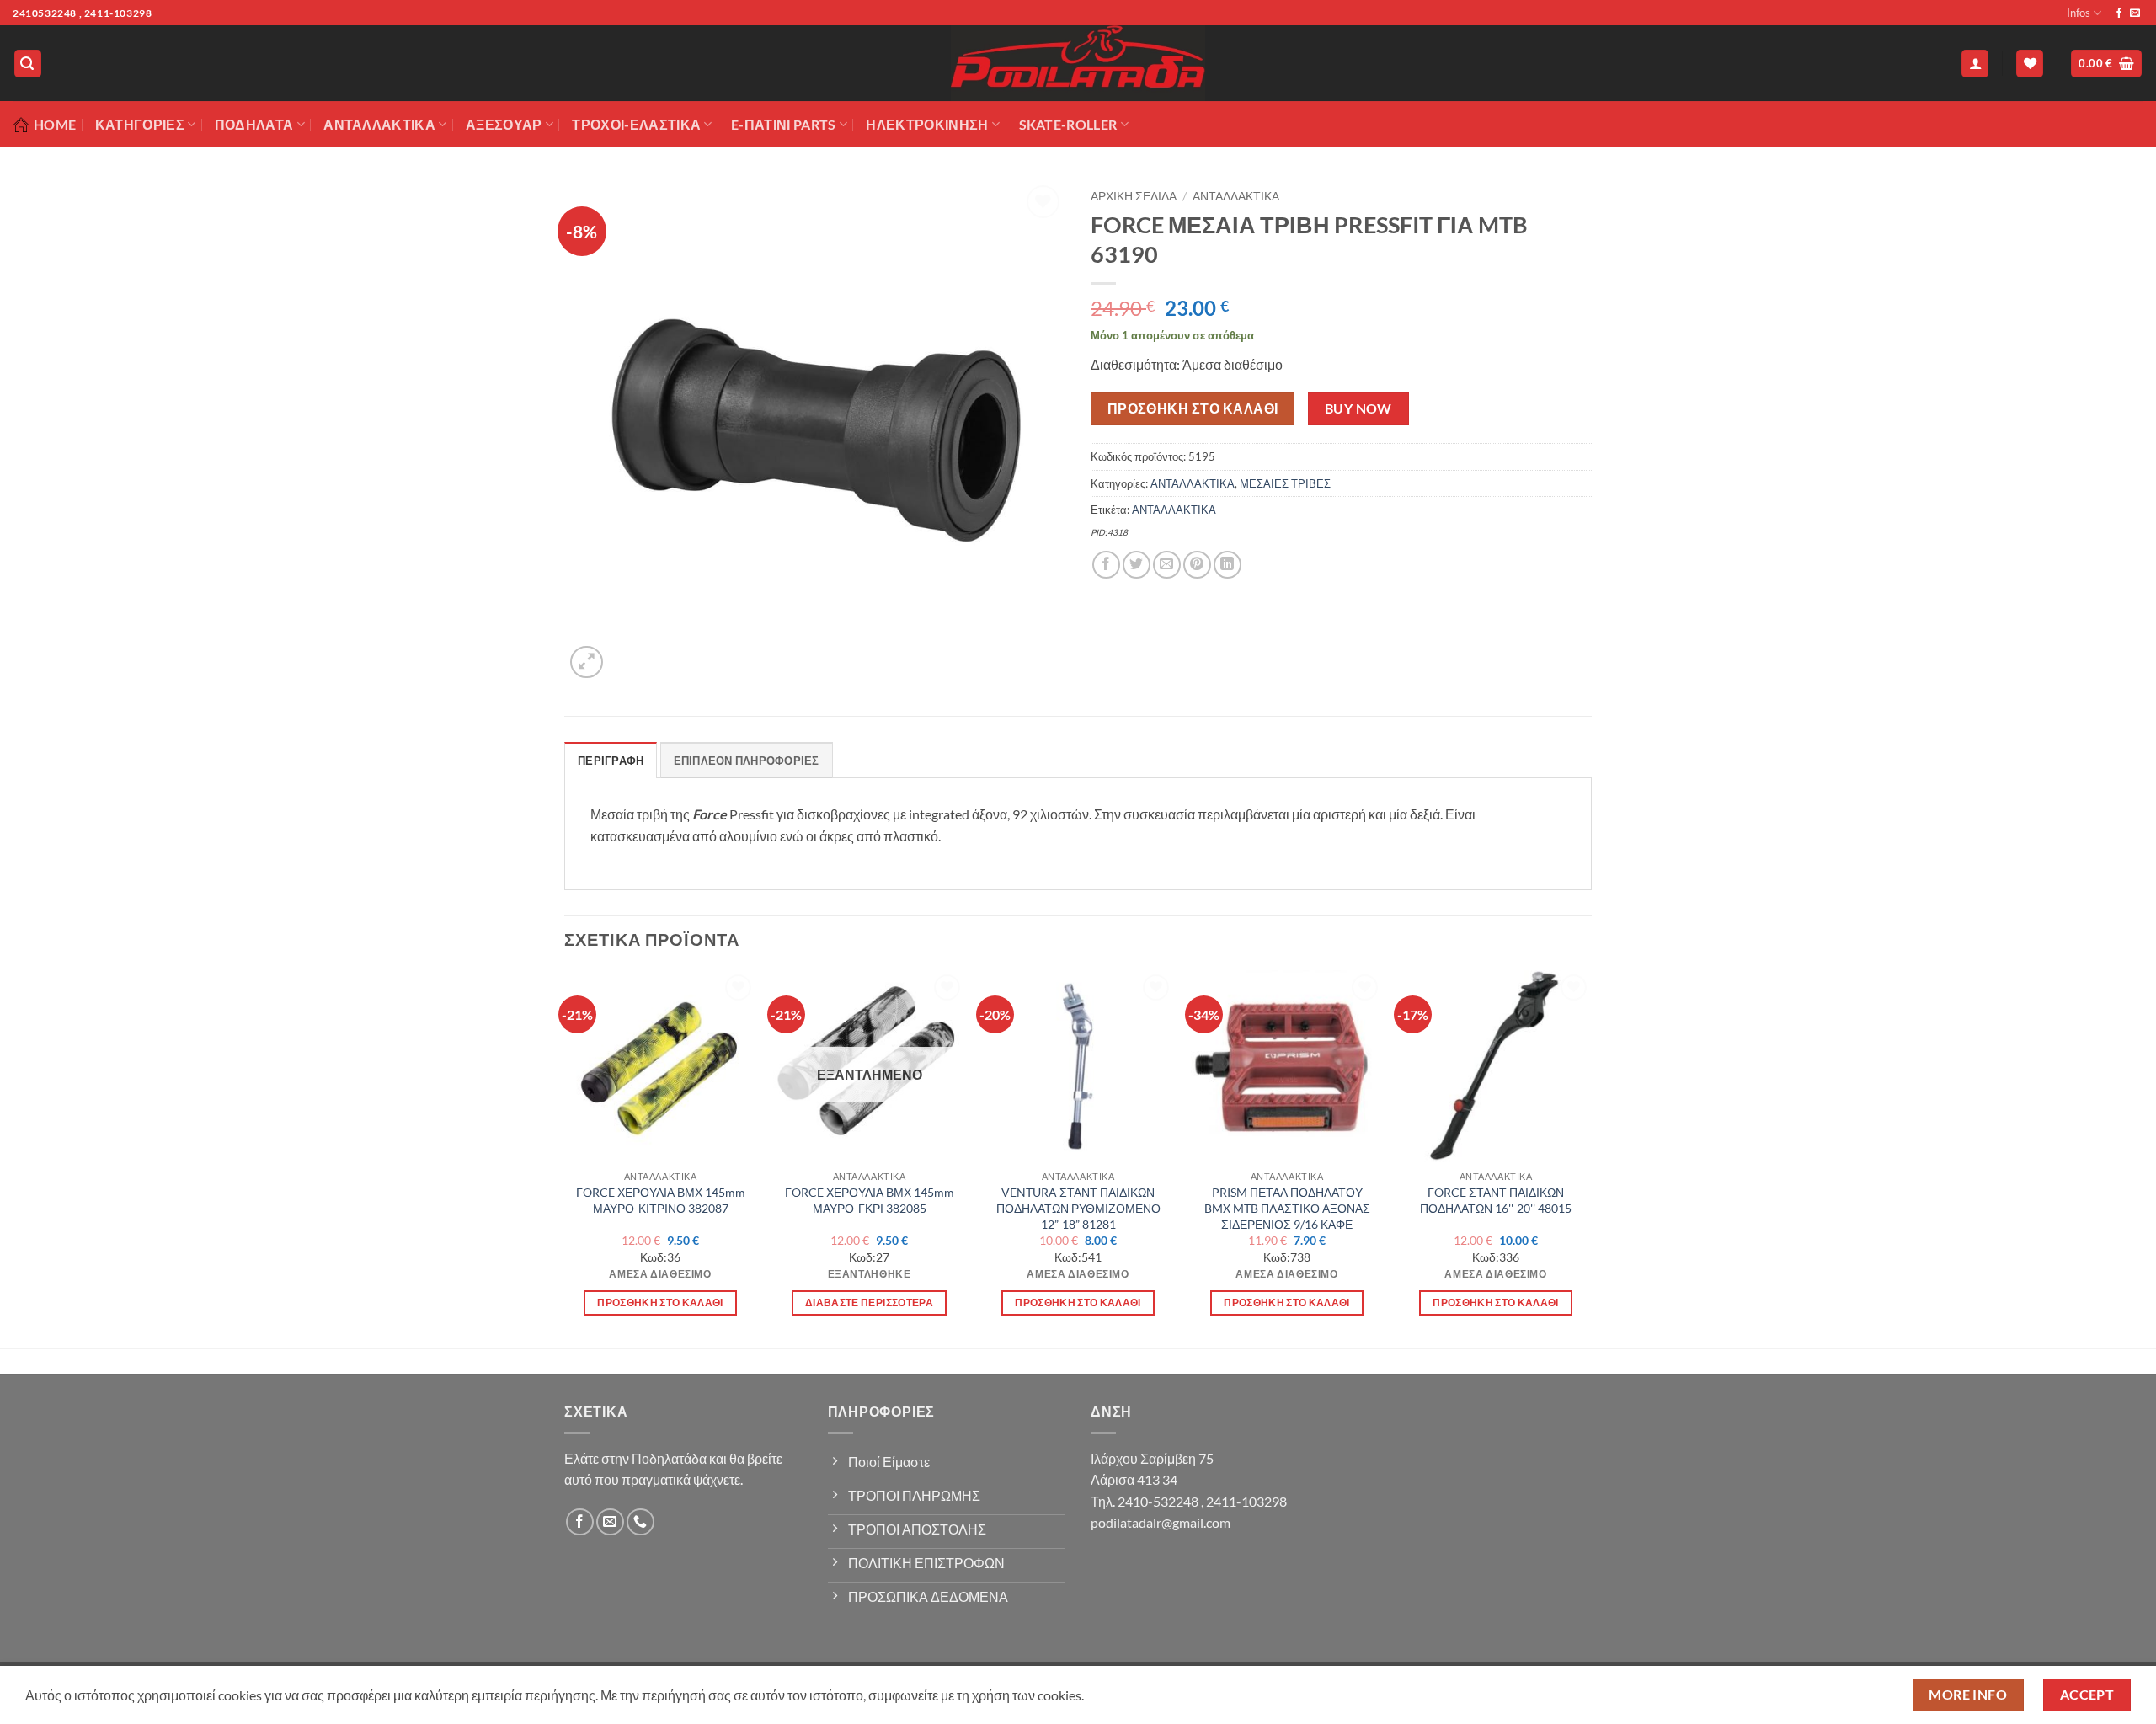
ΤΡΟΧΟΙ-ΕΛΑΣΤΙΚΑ (636, 124)
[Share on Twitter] (1137, 565)
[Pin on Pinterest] (1197, 565)
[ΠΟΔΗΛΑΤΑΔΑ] (1078, 63)
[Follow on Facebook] (2119, 13)
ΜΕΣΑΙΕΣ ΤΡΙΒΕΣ (1285, 483)
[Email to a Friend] (1167, 565)
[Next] (1591, 1158)
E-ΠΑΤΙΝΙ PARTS (783, 124)
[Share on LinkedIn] (1227, 565)
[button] (28, 64)
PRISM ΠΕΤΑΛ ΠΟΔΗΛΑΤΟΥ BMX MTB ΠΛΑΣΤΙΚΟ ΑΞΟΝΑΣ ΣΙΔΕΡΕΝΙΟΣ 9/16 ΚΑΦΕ (1287, 1208)
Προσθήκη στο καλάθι (1193, 408)
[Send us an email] (2135, 13)
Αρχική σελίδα (1134, 196)
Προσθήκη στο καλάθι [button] (660, 1302)
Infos (2079, 13)
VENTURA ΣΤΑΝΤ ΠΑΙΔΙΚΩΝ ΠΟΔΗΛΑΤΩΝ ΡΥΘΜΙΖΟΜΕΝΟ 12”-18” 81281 (1078, 1208)
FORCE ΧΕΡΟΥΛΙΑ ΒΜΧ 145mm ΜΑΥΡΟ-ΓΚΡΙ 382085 (870, 1200)
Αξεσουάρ (504, 124)
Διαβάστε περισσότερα (869, 1302)
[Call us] (640, 1522)
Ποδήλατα (254, 124)
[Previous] (565, 1158)
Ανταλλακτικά (379, 124)
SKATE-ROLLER (1068, 124)
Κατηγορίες (140, 124)
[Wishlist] (2030, 64)
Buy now (1358, 408)
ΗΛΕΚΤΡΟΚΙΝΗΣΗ (927, 124)
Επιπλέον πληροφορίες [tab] (747, 761)
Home (55, 124)
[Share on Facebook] (1106, 565)
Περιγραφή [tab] (611, 761)
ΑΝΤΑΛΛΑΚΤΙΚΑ (1236, 196)
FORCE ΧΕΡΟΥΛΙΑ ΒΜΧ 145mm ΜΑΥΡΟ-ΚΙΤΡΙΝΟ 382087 (661, 1200)
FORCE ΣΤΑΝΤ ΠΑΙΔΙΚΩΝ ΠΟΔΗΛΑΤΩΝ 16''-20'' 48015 (1496, 1200)
